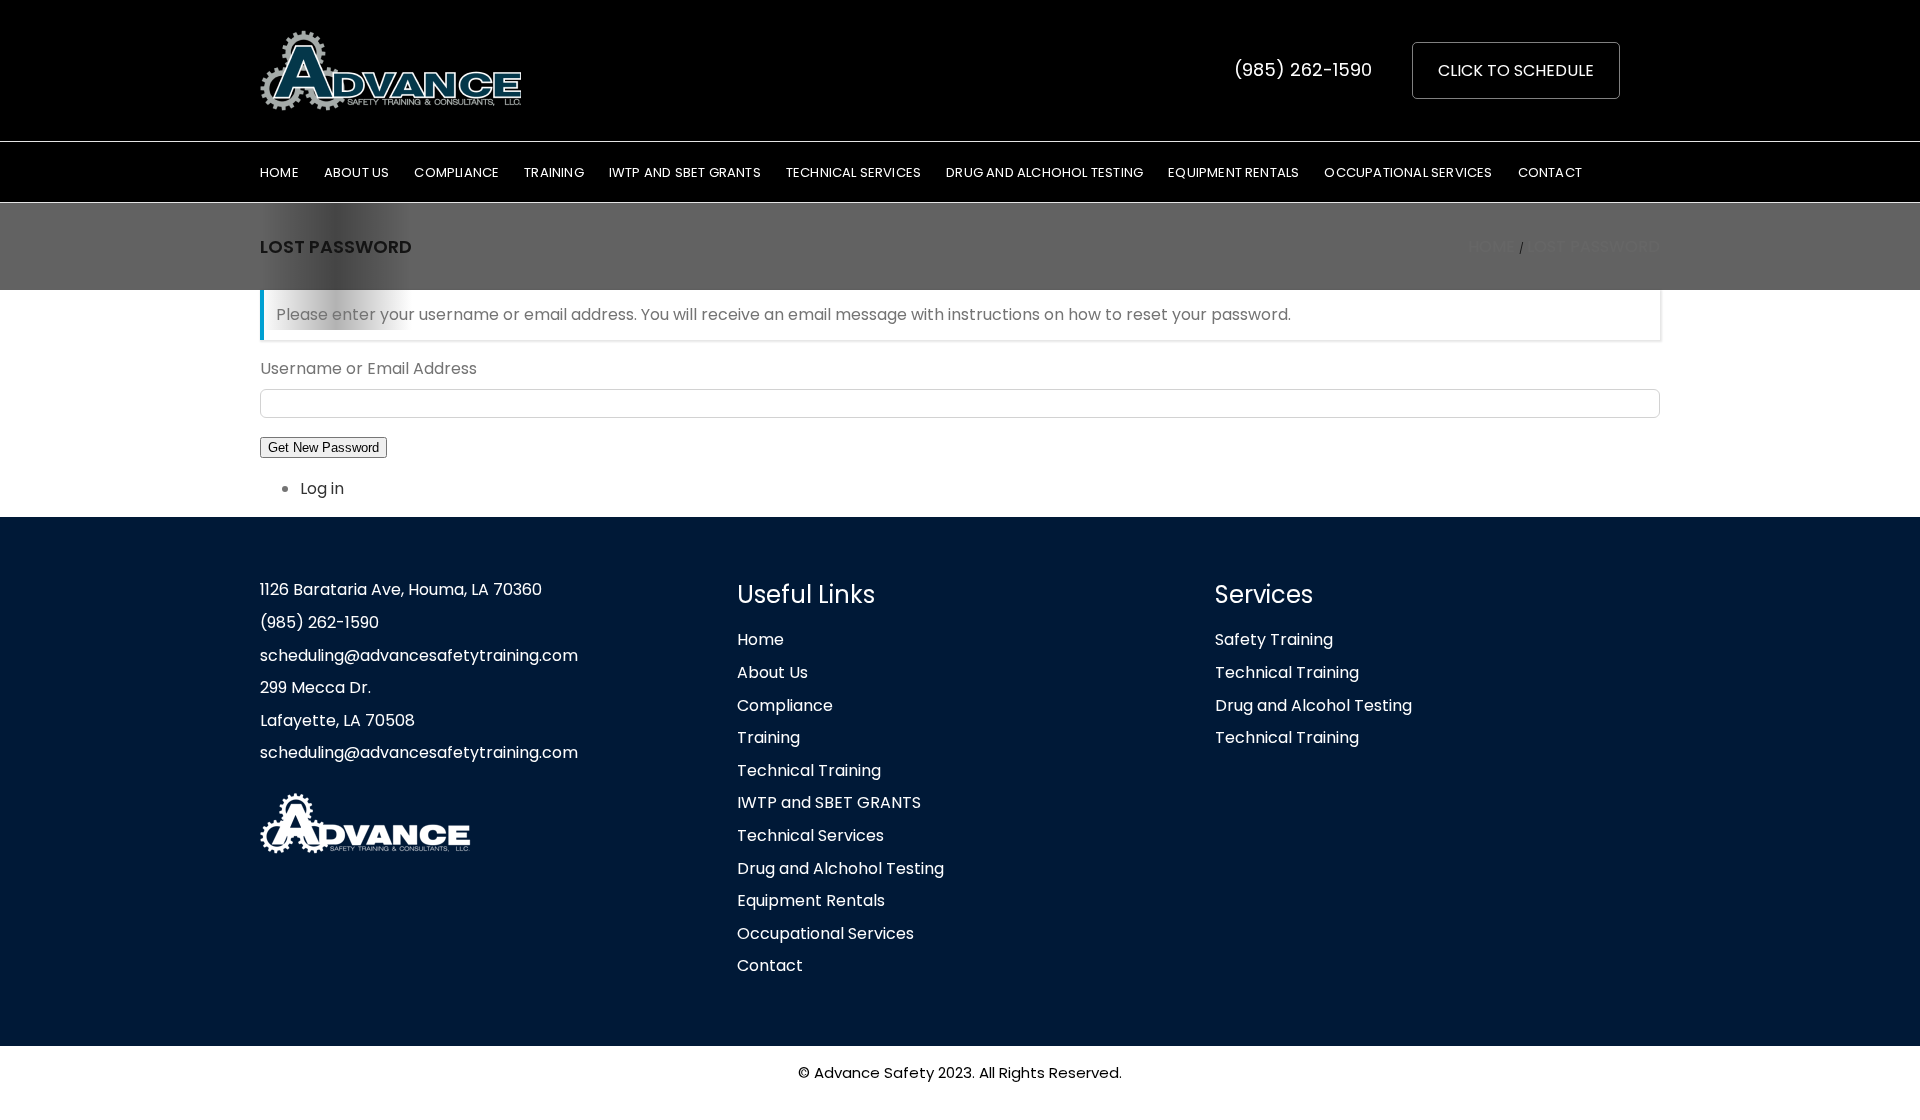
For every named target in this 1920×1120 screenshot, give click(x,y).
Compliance (785, 705)
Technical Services (810, 835)
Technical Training (809, 770)
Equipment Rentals (811, 900)
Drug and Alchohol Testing (840, 868)
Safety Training (1274, 639)
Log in (322, 488)
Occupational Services (825, 933)
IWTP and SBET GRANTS (829, 802)
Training (768, 737)
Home (760, 639)
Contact (770, 965)
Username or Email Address (368, 368)
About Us (772, 672)
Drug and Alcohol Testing (1313, 705)
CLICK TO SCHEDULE (1516, 70)
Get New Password (323, 447)
